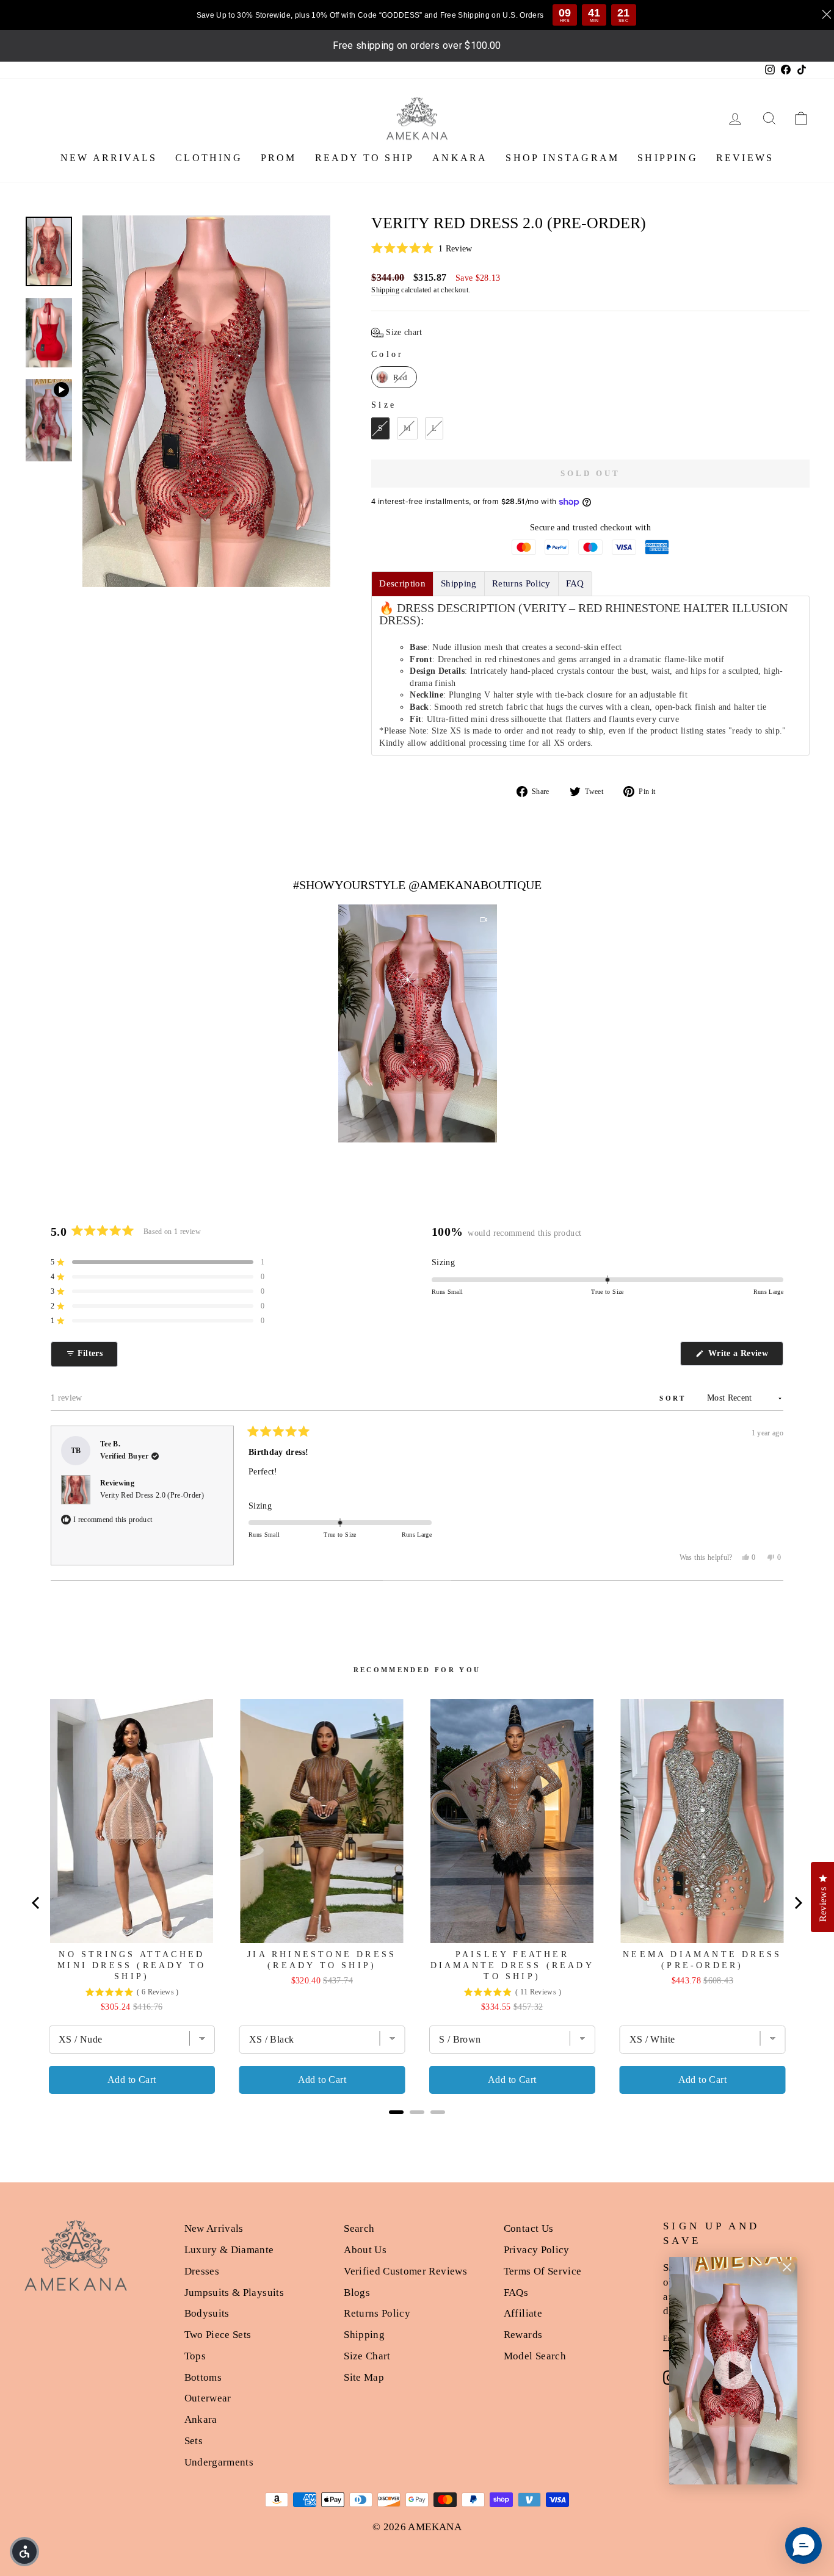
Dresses (202, 2271)
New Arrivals (214, 2228)
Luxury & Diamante (229, 2250)
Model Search (535, 2356)
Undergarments (219, 2462)
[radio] (394, 377)
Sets (194, 2441)
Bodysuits (207, 2313)
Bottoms (203, 2377)
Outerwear (208, 2398)
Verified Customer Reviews (405, 2271)
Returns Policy (377, 2313)
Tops (195, 2356)
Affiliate (523, 2313)
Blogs (357, 2293)
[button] (590, 249)
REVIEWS (745, 158)
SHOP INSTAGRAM (562, 158)
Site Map (364, 2377)
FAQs (516, 2293)
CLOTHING (209, 158)
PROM (279, 158)
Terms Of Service (543, 2271)
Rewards (523, 2335)
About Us (365, 2250)
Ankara (201, 2419)
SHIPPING (668, 158)
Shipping (385, 290)
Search (359, 2228)
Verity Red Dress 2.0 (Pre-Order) (152, 1495)
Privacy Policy (537, 2250)
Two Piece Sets (218, 2335)
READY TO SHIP (365, 158)
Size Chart (367, 2356)
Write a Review (745, 1357)
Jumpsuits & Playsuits (234, 2293)
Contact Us (529, 2228)
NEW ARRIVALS (109, 158)
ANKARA (460, 158)
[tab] (402, 584)
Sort (675, 1398)
